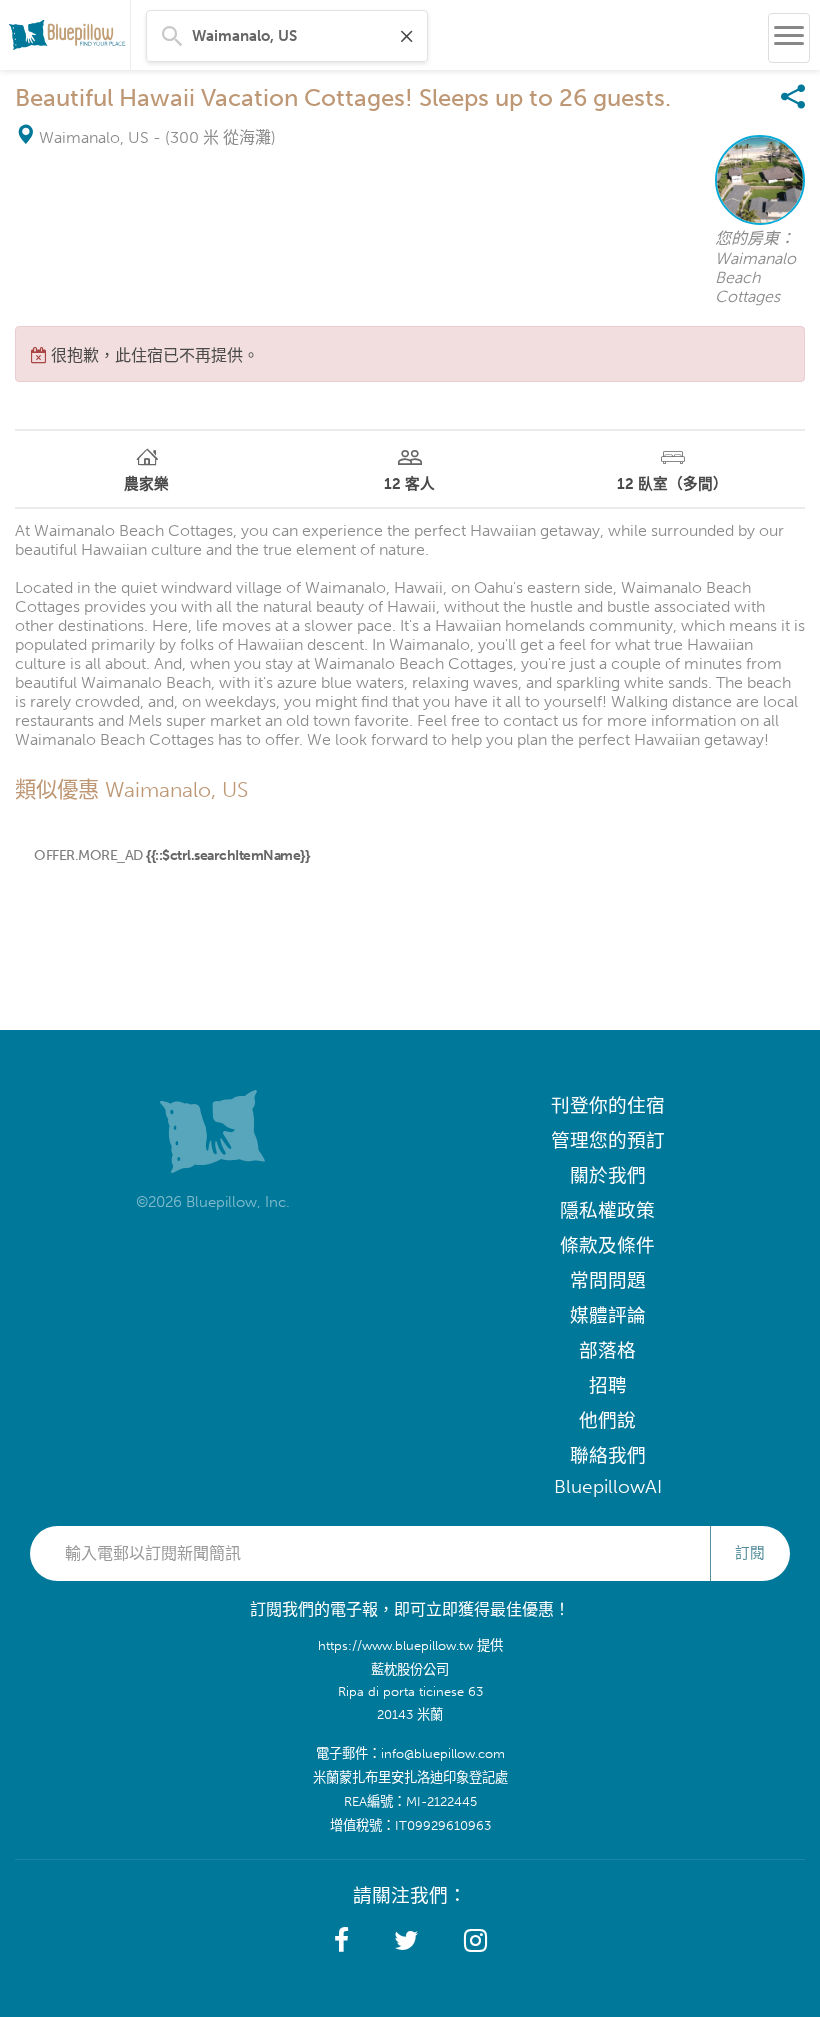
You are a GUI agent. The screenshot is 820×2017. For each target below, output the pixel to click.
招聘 (608, 1385)
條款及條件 (607, 1245)
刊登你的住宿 (608, 1105)
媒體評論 (608, 1315)
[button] (341, 1941)
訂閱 (750, 1553)
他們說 (607, 1420)
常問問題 (608, 1280)
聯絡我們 (608, 1455)
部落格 (607, 1350)
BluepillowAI (608, 1486)
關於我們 (608, 1175)
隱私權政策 (607, 1210)
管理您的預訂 (608, 1140)
